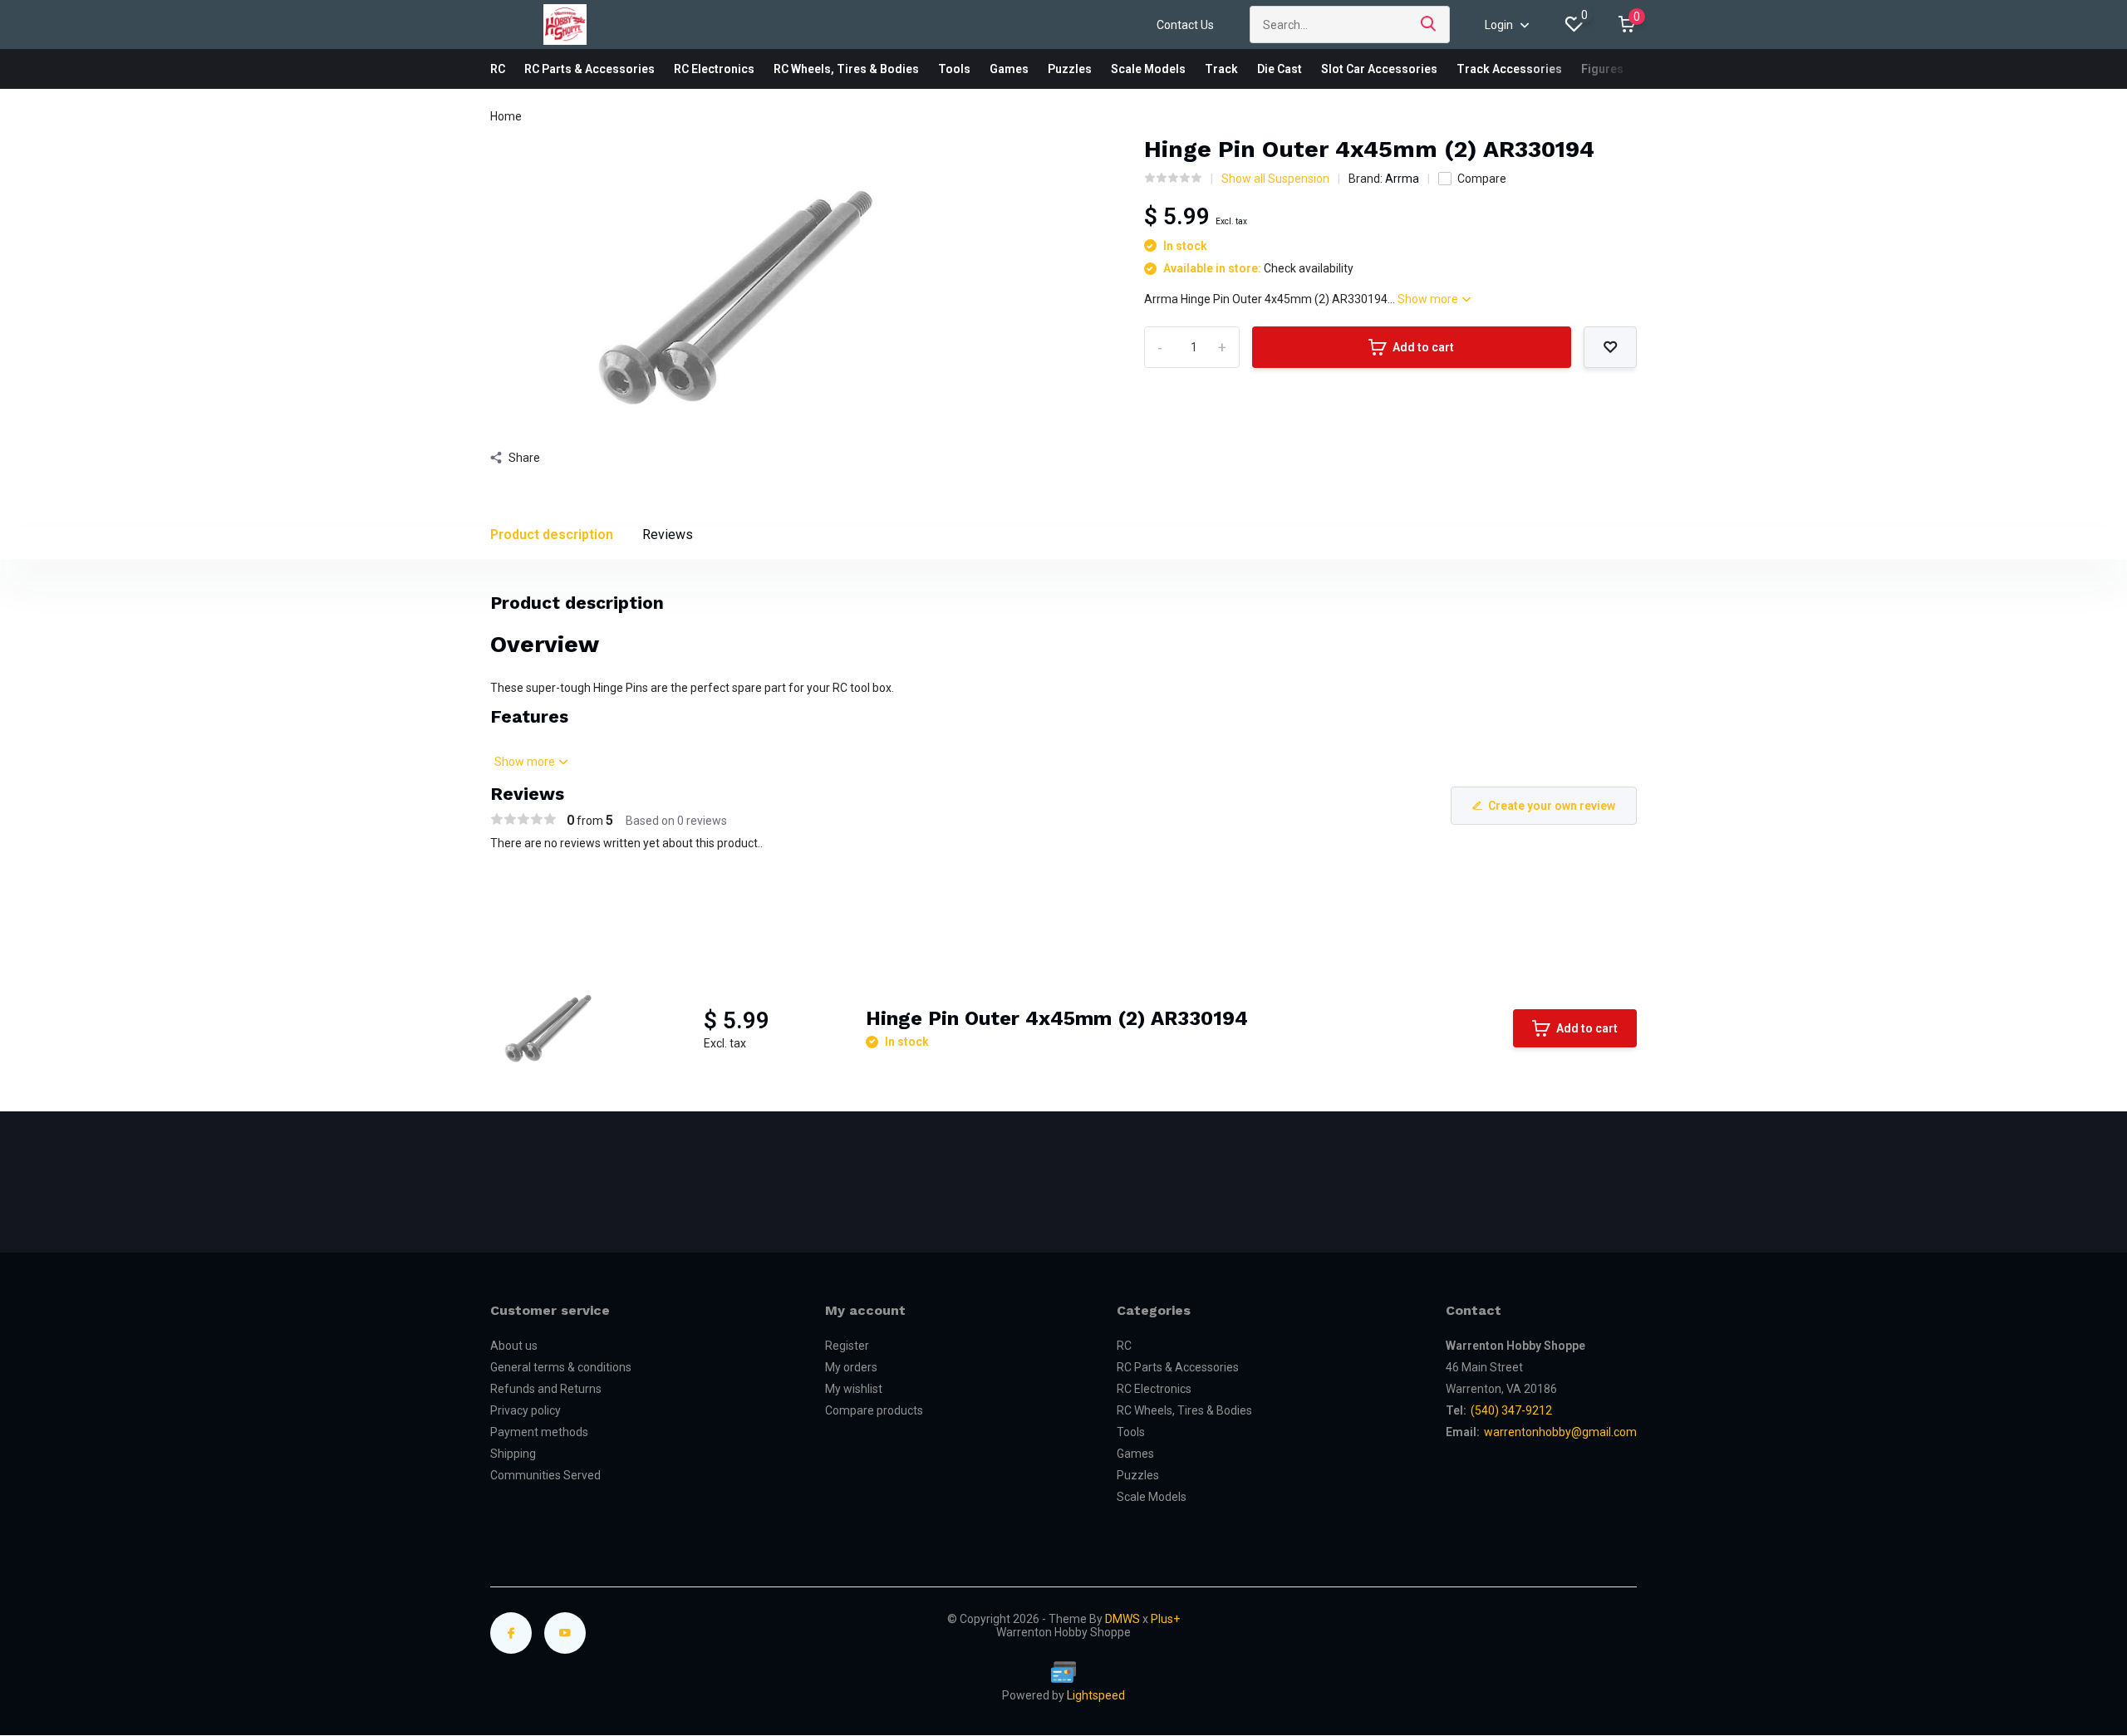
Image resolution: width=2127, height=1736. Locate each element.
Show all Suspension (1275, 179)
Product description (552, 535)
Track (1221, 69)
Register (847, 1346)
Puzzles (1070, 69)
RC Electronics (714, 69)
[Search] (1429, 25)
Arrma (1402, 179)
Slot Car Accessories (1379, 69)
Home (506, 116)
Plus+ (1165, 1619)
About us (514, 1346)
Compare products (874, 1410)
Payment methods (539, 1432)
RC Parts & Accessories (589, 69)
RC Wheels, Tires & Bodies (846, 69)
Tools (954, 69)
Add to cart (1423, 347)
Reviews (668, 535)
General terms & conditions (561, 1367)
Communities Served (545, 1475)
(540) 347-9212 (1511, 1410)
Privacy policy (526, 1410)
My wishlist (854, 1389)
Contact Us (1185, 25)
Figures (1602, 69)
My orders (851, 1367)
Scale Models (1148, 69)
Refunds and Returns (546, 1389)
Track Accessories (1509, 69)
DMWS (1122, 1619)
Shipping (513, 1454)
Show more (1429, 299)
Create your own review (1552, 806)
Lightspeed (1096, 1695)
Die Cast (1280, 69)
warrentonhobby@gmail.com (1560, 1432)
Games (1009, 69)
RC (498, 69)
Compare (1482, 179)
